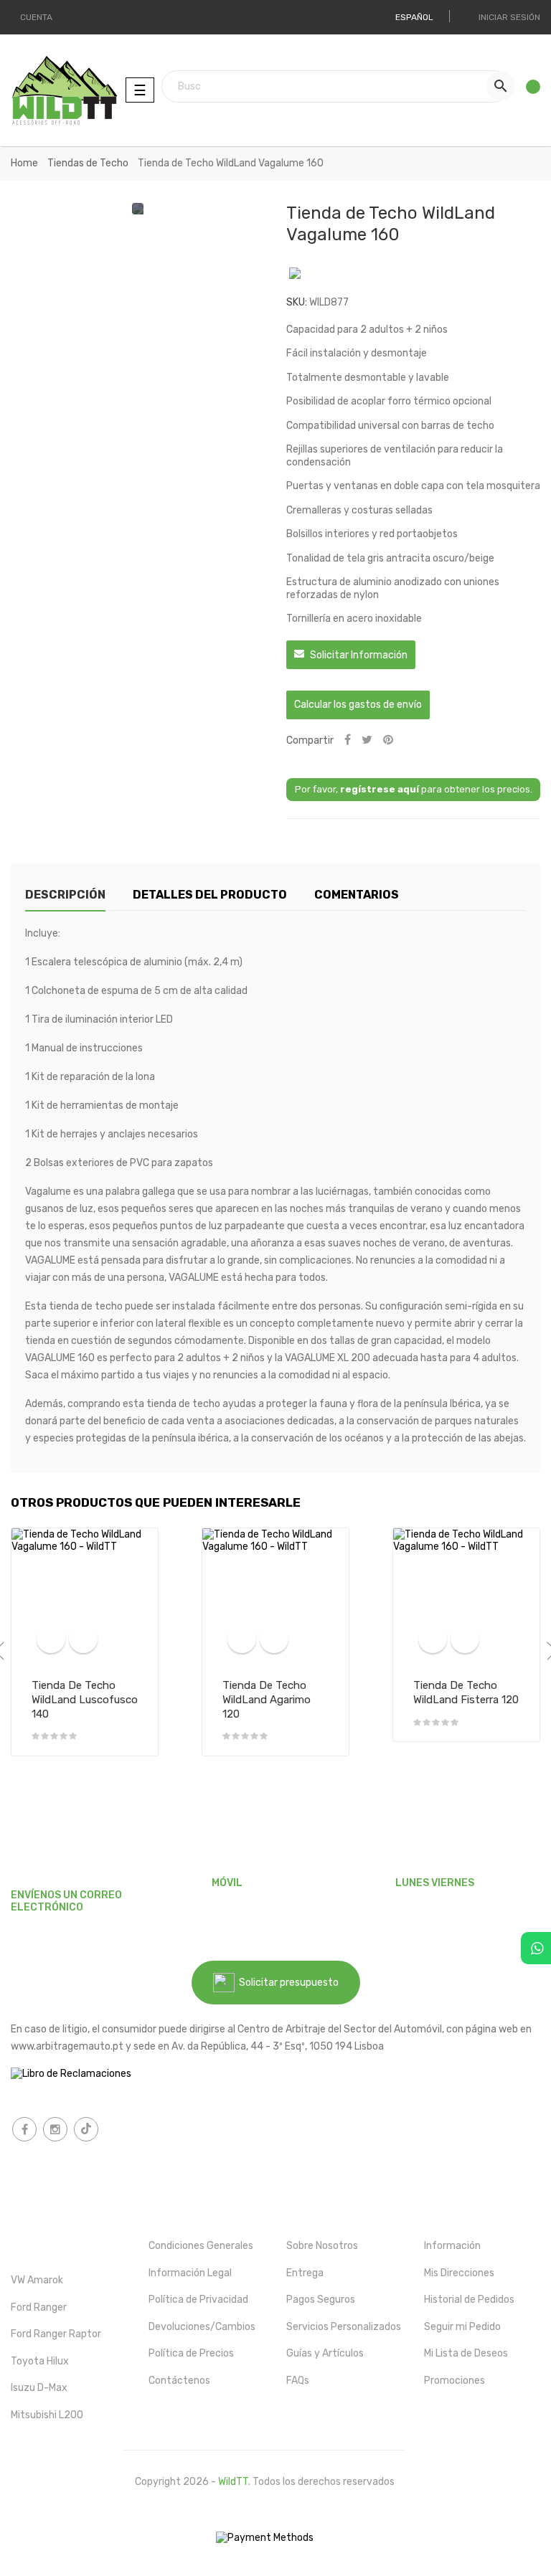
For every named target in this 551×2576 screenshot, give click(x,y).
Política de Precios (191, 2353)
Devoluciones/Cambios (202, 2327)
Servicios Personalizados (344, 2327)
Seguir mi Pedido (462, 2327)
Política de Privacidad (198, 2300)
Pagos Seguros (321, 2300)
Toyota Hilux (40, 2361)
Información (452, 2246)
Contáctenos (179, 2381)
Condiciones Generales (201, 2246)
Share (348, 740)
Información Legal (190, 2273)
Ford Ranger (39, 2307)
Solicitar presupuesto (287, 1983)
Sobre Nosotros (322, 2246)
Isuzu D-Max (39, 2388)
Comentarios (357, 895)
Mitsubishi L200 (47, 2415)
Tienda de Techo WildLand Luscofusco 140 (85, 1700)
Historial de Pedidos (469, 2300)
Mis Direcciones (459, 2273)
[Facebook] (24, 2129)
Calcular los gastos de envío (358, 705)
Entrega (305, 2273)
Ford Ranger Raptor (56, 2334)
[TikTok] (86, 2129)
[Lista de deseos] (528, 90)
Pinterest (388, 740)
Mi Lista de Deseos (466, 2353)
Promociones (455, 2381)
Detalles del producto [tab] (210, 895)
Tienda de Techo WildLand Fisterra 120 (466, 1692)
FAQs (298, 2381)
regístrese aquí (380, 789)
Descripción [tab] (65, 895)
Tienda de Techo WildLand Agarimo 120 (267, 1700)
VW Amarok (37, 2280)
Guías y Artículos (325, 2353)
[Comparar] (51, 1639)
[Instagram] (55, 2129)
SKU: (297, 302)
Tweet (367, 740)
